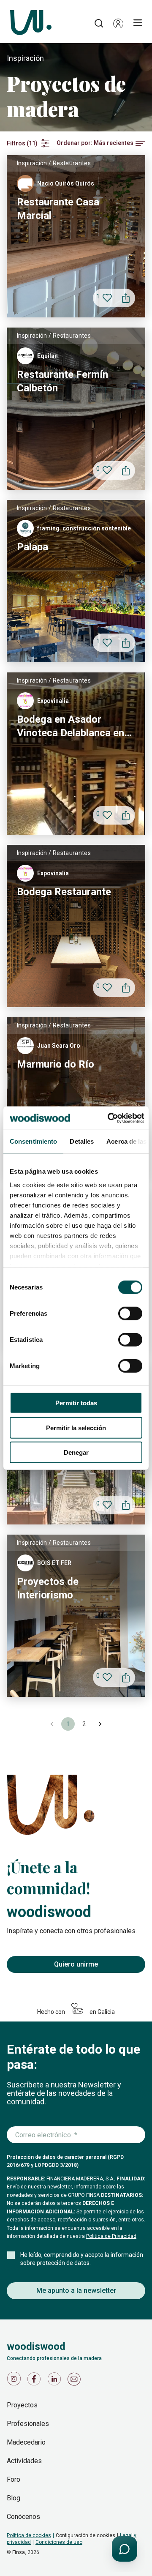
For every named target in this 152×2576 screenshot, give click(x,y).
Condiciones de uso (59, 2542)
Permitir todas (76, 1403)
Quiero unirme (76, 1964)
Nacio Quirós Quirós (66, 183)
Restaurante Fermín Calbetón (62, 381)
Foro (14, 2479)
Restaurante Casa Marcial (58, 209)
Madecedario (26, 2442)
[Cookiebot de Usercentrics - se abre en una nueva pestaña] (109, 1118)
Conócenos (23, 2517)
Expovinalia (53, 701)
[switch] (130, 1314)
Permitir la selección (76, 1427)
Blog (14, 2498)
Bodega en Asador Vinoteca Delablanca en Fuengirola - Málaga (71, 727)
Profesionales (28, 2424)
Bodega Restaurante (64, 892)
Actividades (24, 2461)
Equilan (47, 356)
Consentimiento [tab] (33, 1141)
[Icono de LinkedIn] (56, 2381)
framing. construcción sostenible (84, 528)
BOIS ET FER (54, 1563)
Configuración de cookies (85, 2535)
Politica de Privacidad (111, 2236)
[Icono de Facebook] (35, 2381)
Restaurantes (72, 163)
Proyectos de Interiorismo (48, 1588)
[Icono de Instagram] (15, 2381)
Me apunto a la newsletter (76, 2291)
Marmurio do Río (56, 1064)
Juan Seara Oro (59, 1046)
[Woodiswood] (31, 23)
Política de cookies (29, 2535)
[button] (118, 23)
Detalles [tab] (82, 1141)
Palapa (33, 547)
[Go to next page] (100, 1724)
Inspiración (32, 163)
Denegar (76, 1452)
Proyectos (22, 2405)
